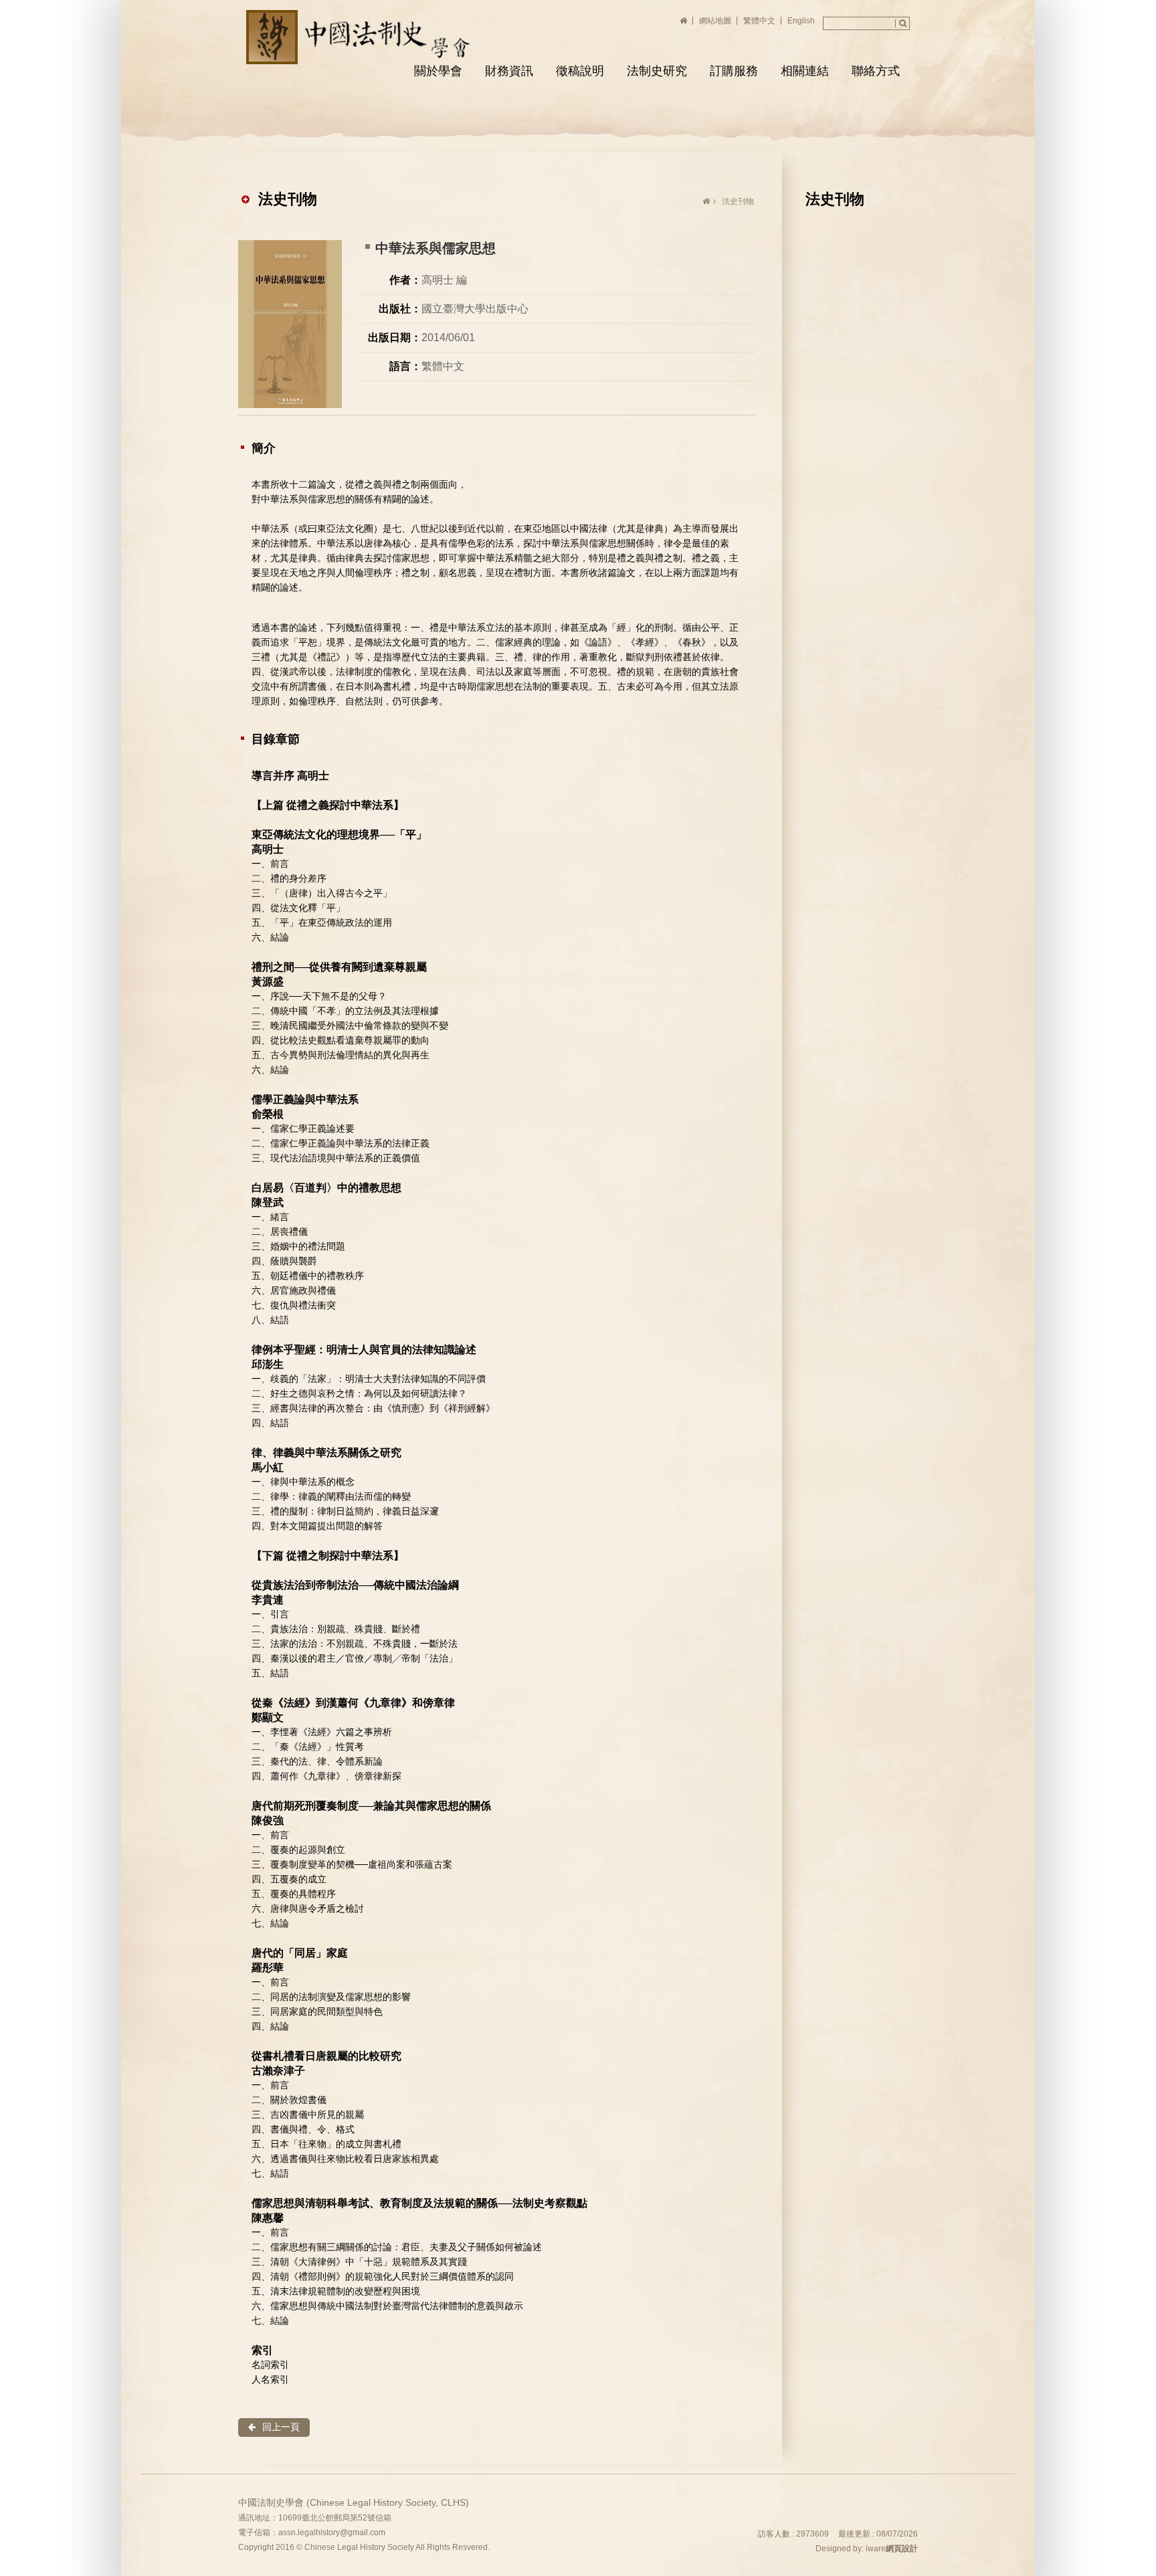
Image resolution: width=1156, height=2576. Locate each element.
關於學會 (438, 71)
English (801, 21)
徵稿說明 (580, 71)
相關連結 (805, 71)
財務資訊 (509, 71)
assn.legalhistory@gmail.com (332, 2533)
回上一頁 (281, 2427)
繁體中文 (759, 21)
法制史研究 (657, 71)
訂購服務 (734, 71)
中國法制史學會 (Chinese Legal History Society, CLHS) (361, 37)
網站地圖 (715, 21)
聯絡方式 (876, 71)
